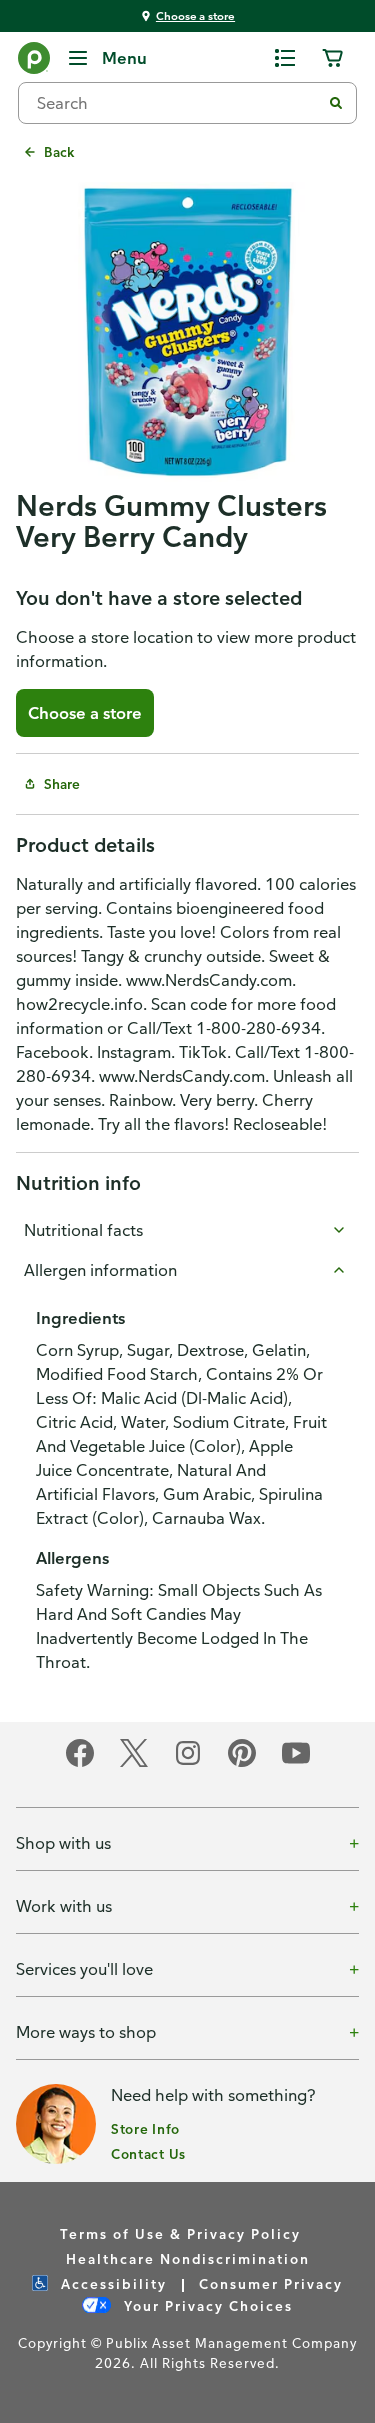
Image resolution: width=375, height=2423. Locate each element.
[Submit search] (336, 103)
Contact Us (148, 2153)
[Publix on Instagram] (188, 1763)
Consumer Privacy (271, 2283)
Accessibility (111, 2283)
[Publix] (34, 62)
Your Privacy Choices (206, 2305)
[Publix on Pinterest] (242, 1763)
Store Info (145, 2128)
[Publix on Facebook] (80, 1763)
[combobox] (177, 103)
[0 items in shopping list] (285, 58)
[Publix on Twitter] (134, 1763)
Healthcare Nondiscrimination (188, 2258)
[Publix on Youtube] (296, 1763)
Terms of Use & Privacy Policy (180, 2233)
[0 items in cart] (333, 58)
